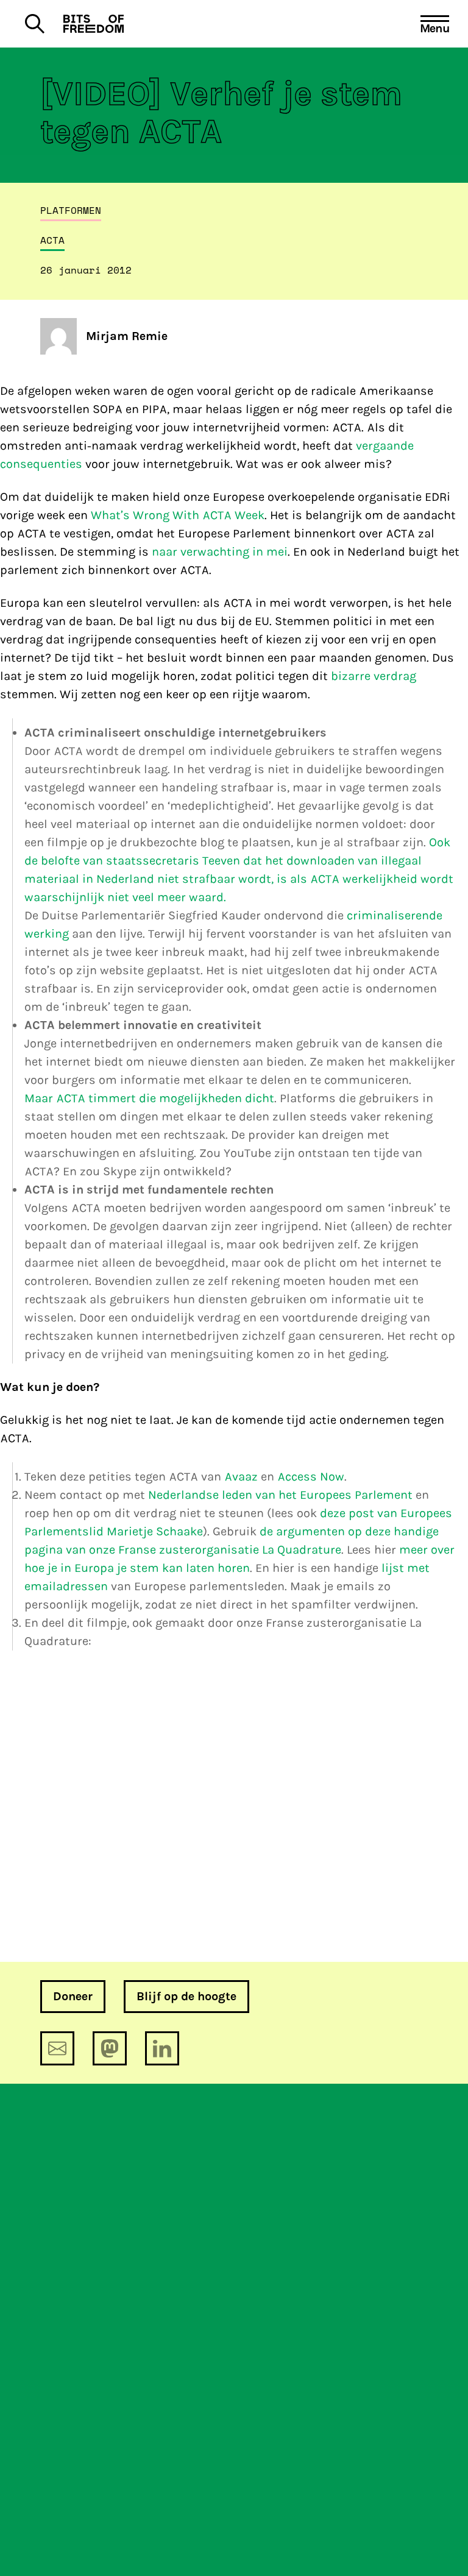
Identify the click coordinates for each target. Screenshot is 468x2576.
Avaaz (241, 1477)
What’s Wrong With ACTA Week (178, 515)
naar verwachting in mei (220, 552)
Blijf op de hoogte (186, 1996)
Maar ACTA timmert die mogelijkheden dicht (149, 1098)
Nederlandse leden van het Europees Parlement (280, 1495)
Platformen (71, 210)
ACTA (52, 240)
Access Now (311, 1477)
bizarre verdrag (374, 676)
